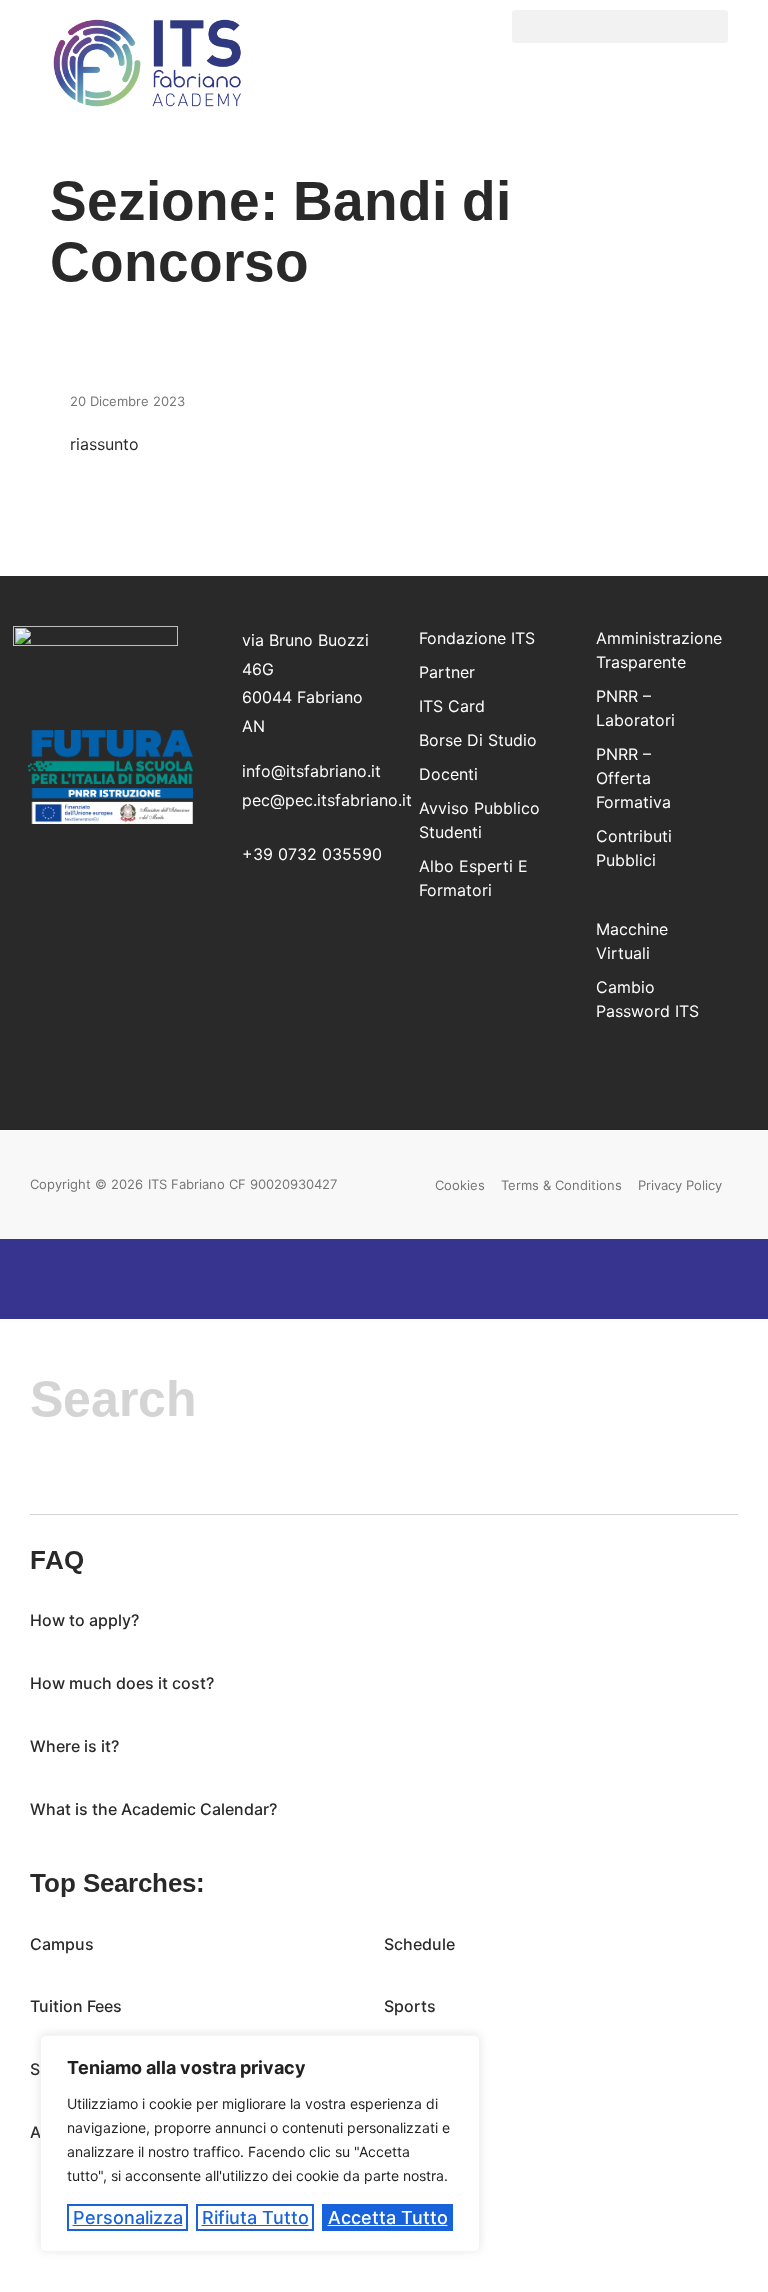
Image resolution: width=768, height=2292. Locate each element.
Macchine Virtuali (632, 941)
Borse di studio (478, 740)
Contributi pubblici (634, 848)
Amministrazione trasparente (652, 650)
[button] (620, 26)
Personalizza (128, 2217)
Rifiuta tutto (255, 2217)
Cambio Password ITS (647, 999)
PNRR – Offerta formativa (633, 778)
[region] (260, 2143)
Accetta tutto (388, 2217)
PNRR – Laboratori (635, 708)
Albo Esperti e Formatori (473, 878)
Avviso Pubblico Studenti (479, 820)
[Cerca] (54, 1481)
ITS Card (452, 706)
